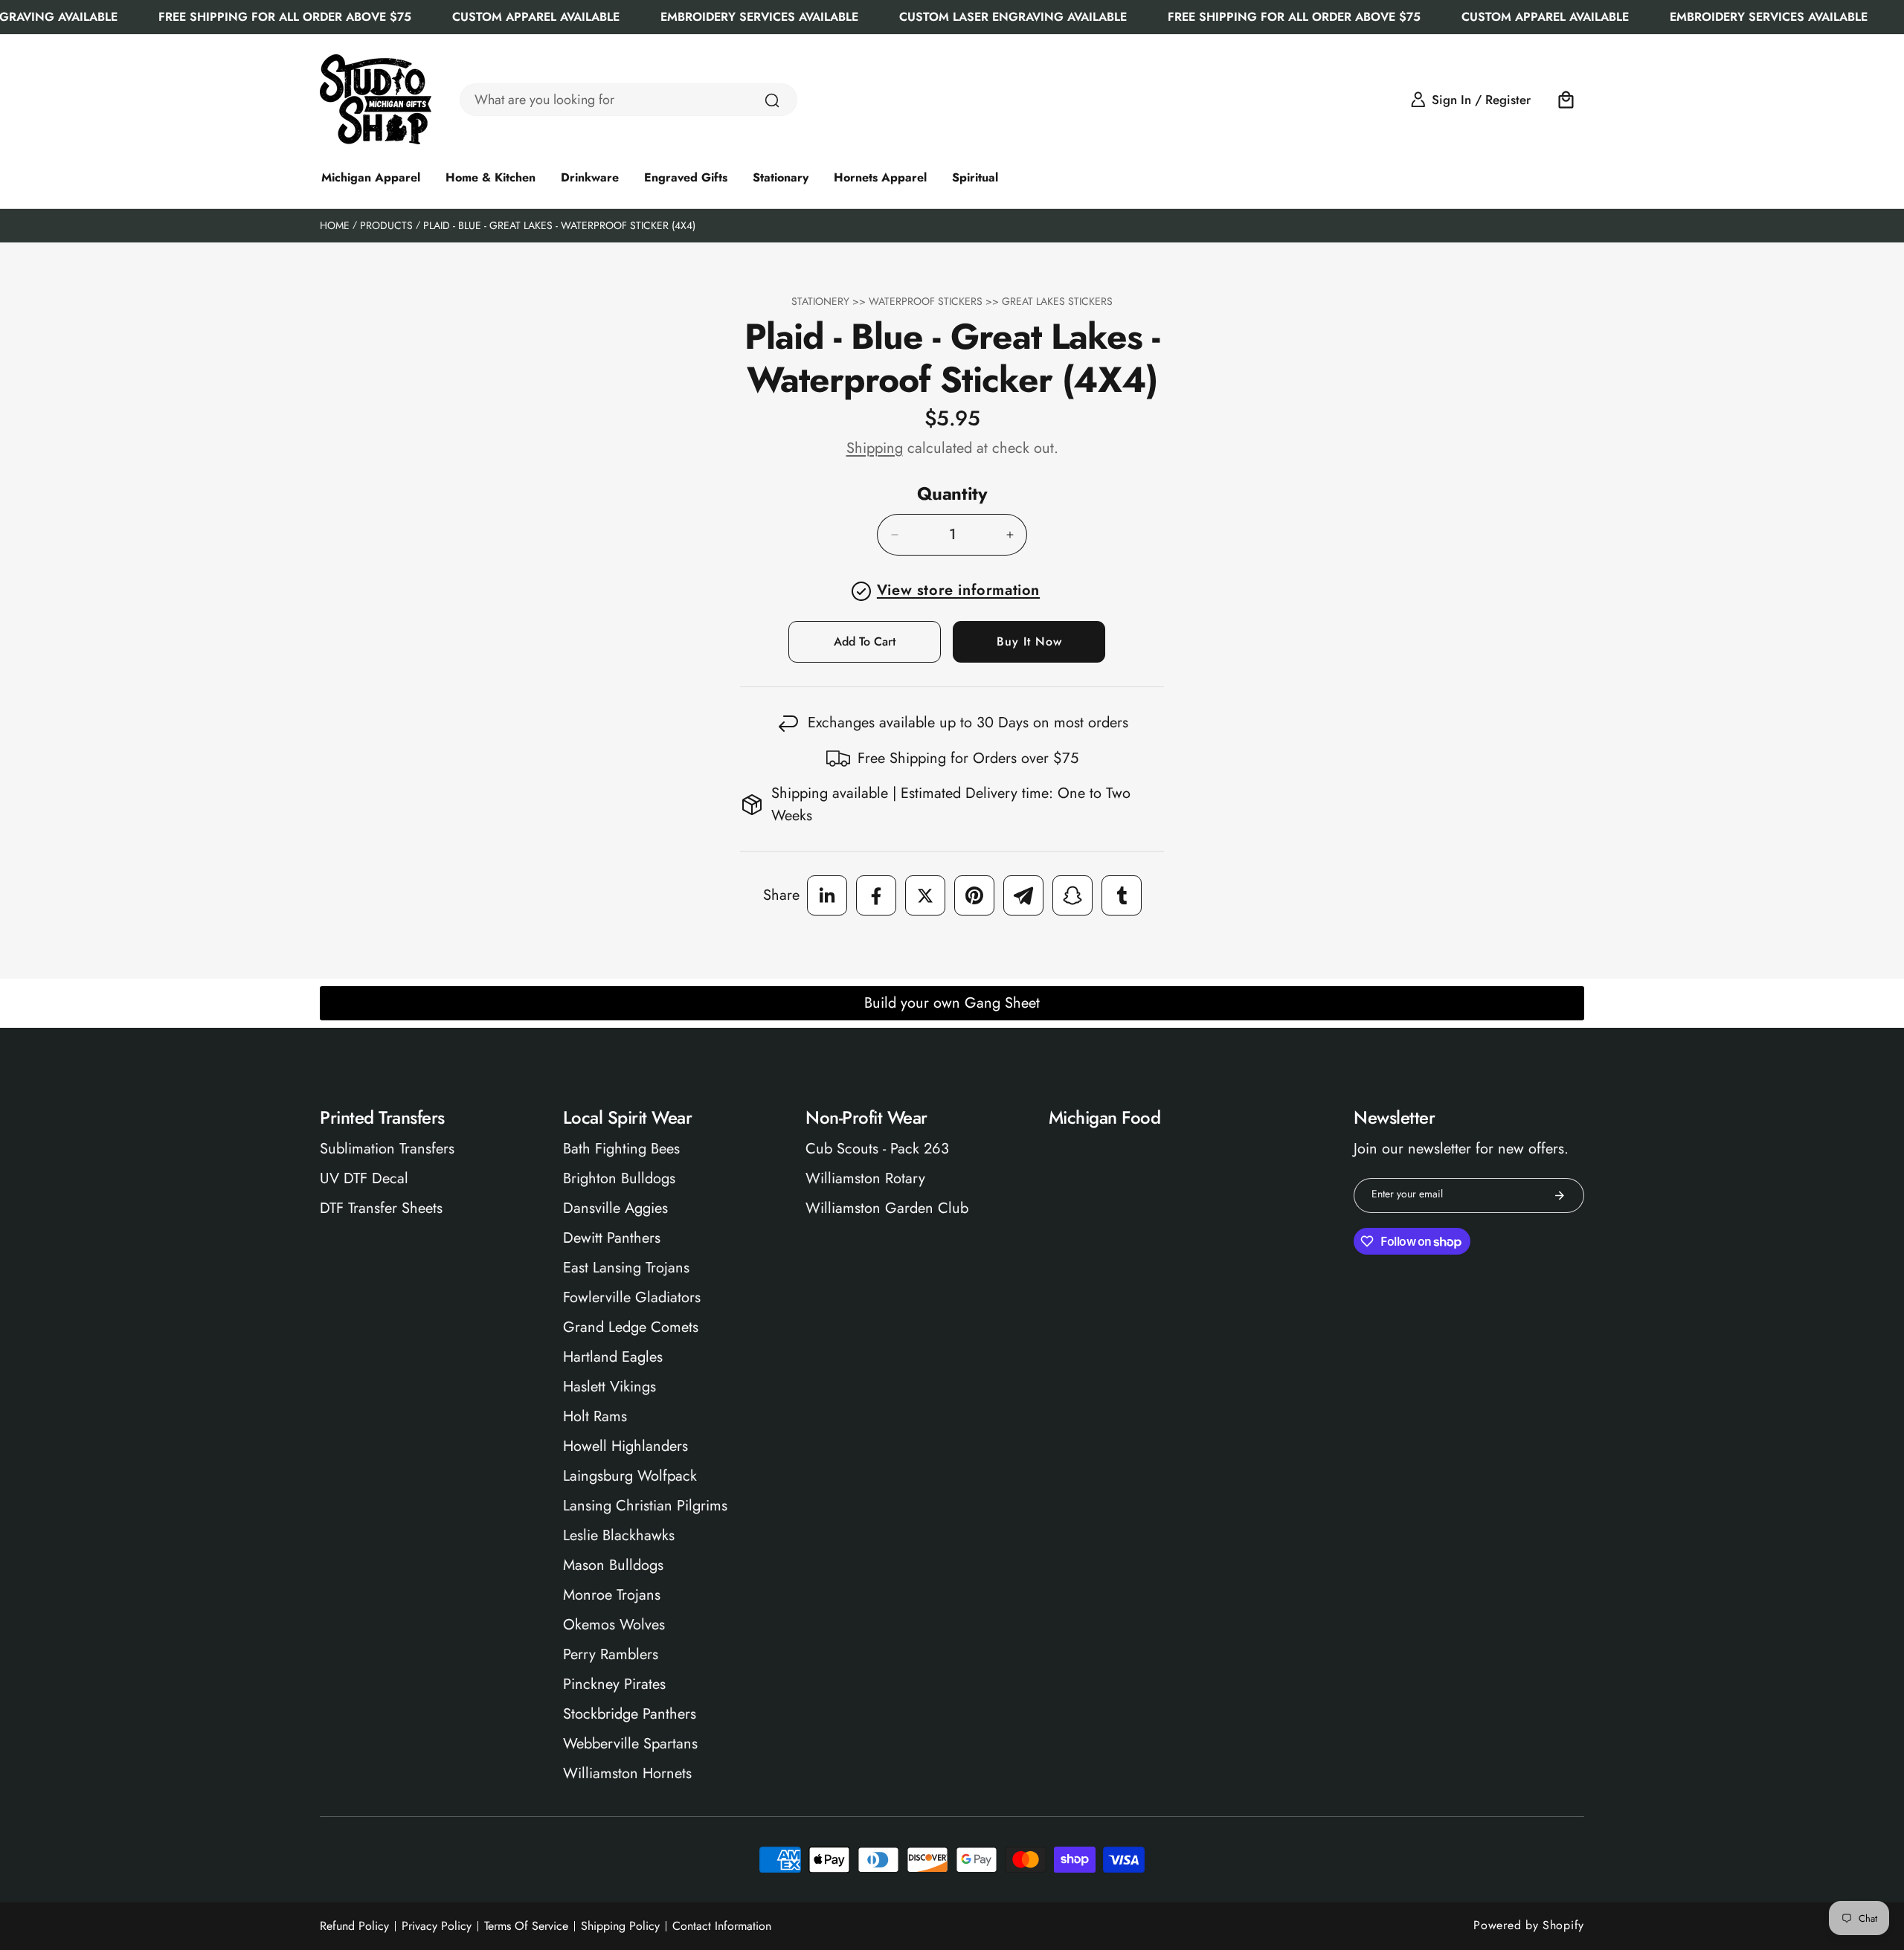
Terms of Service (526, 1926)
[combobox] (628, 100)
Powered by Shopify (1529, 1925)
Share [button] (781, 895)
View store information (958, 590)
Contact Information (722, 1926)
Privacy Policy (437, 1926)
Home (335, 225)
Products (386, 225)
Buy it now (1029, 641)
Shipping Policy (620, 1926)
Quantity (952, 494)
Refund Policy (354, 1926)
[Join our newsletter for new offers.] (1560, 1196)
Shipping (875, 448)
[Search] (772, 100)
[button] (1566, 100)
